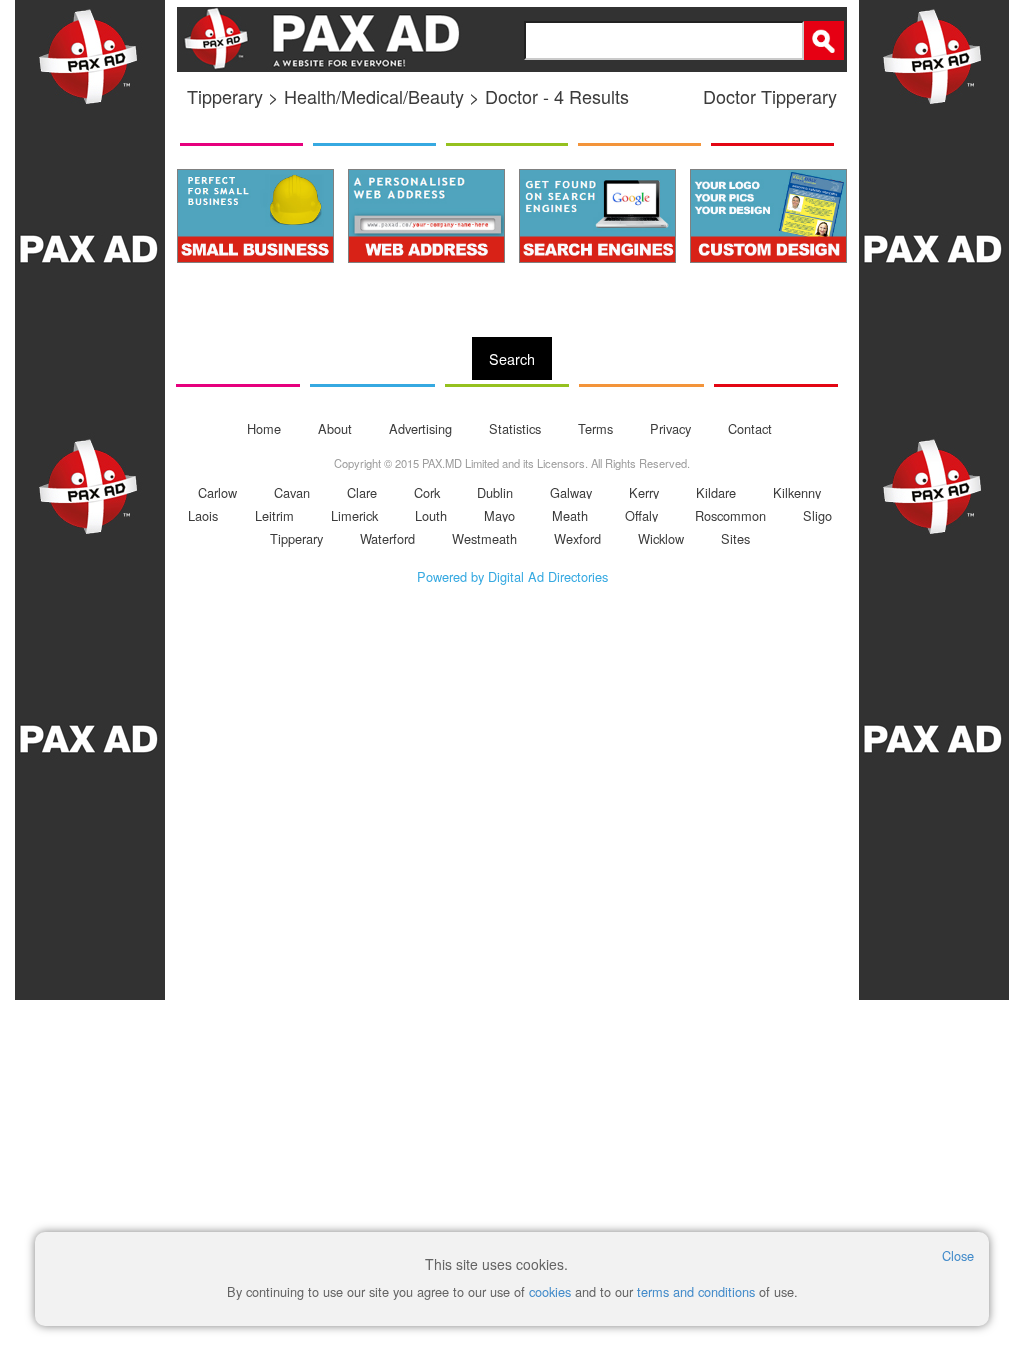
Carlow (217, 492)
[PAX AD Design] (768, 216)
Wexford (577, 538)
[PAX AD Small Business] (255, 216)
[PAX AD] (90, 683)
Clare (362, 492)
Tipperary (296, 538)
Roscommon (730, 515)
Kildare (716, 492)
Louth (431, 515)
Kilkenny (797, 492)
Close (958, 1255)
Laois (203, 515)
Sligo (817, 515)
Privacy (670, 428)
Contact (750, 428)
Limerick (354, 515)
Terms (595, 428)
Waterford (387, 538)
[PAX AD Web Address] (426, 216)
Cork (427, 492)
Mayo (499, 515)
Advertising (420, 428)
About (335, 428)
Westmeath (484, 538)
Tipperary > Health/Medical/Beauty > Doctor (362, 96)
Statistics (515, 428)
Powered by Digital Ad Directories (512, 576)
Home (264, 428)
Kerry (644, 492)
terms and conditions (696, 1291)
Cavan (292, 492)
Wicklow (661, 538)
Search (512, 358)
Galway (571, 492)
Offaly (641, 515)
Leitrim (274, 515)
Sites (735, 538)
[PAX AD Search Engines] (597, 216)
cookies (550, 1291)
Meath (570, 515)
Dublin (495, 492)
